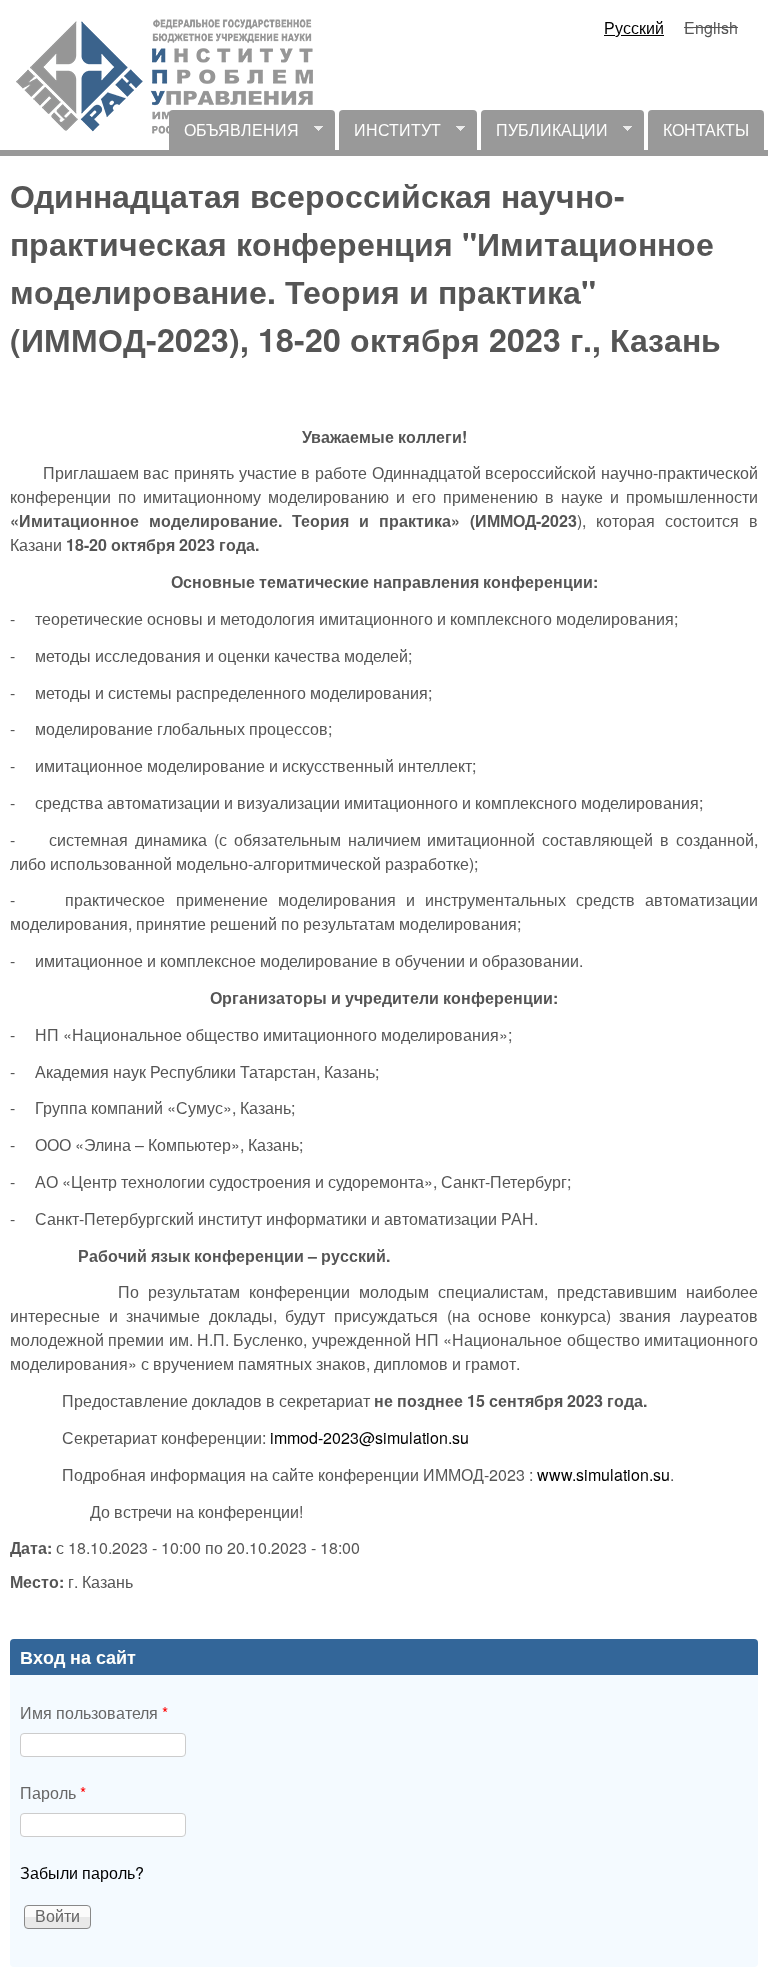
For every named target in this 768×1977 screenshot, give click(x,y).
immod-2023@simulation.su (369, 1437)
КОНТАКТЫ (706, 129)
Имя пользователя (94, 1712)
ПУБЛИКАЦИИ (544, 134)
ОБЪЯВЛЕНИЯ (234, 134)
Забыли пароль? (82, 1872)
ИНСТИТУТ (390, 134)
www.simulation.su (603, 1474)
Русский (634, 27)
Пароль (53, 1792)
